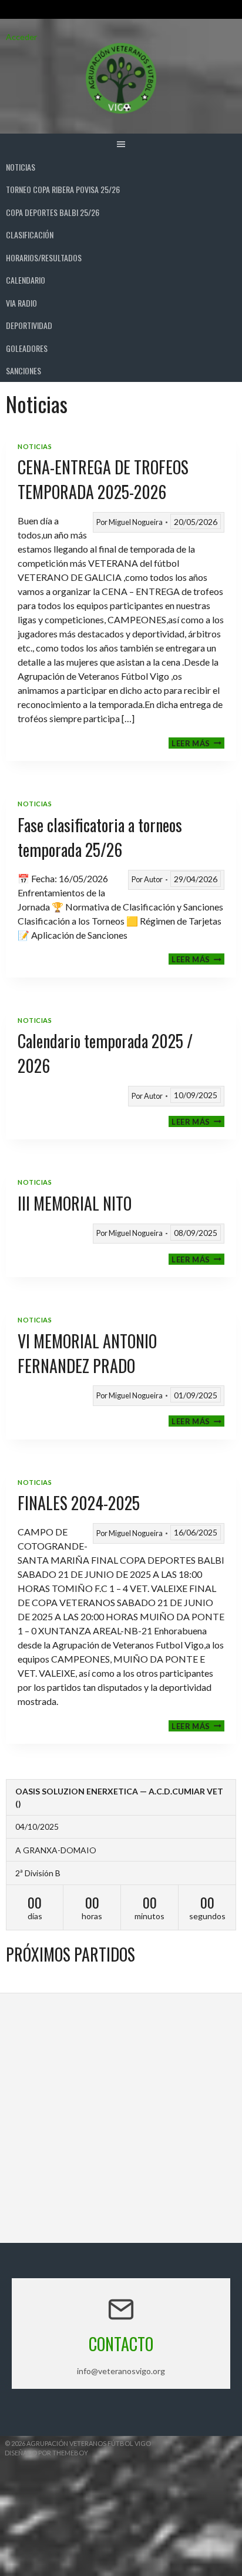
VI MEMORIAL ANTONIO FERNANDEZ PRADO (87, 1353)
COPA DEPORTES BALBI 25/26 (53, 212)
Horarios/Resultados (44, 257)
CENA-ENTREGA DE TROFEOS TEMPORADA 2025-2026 (103, 479)
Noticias (21, 167)
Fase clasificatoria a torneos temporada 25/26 (100, 837)
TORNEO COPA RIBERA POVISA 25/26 (63, 189)
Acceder (21, 37)
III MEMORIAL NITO (75, 1203)
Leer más (198, 743)
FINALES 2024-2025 (79, 1503)
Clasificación (30, 235)
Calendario (26, 280)
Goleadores (27, 348)
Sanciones (23, 370)
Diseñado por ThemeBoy (46, 2453)
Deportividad (29, 325)
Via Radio (21, 303)
